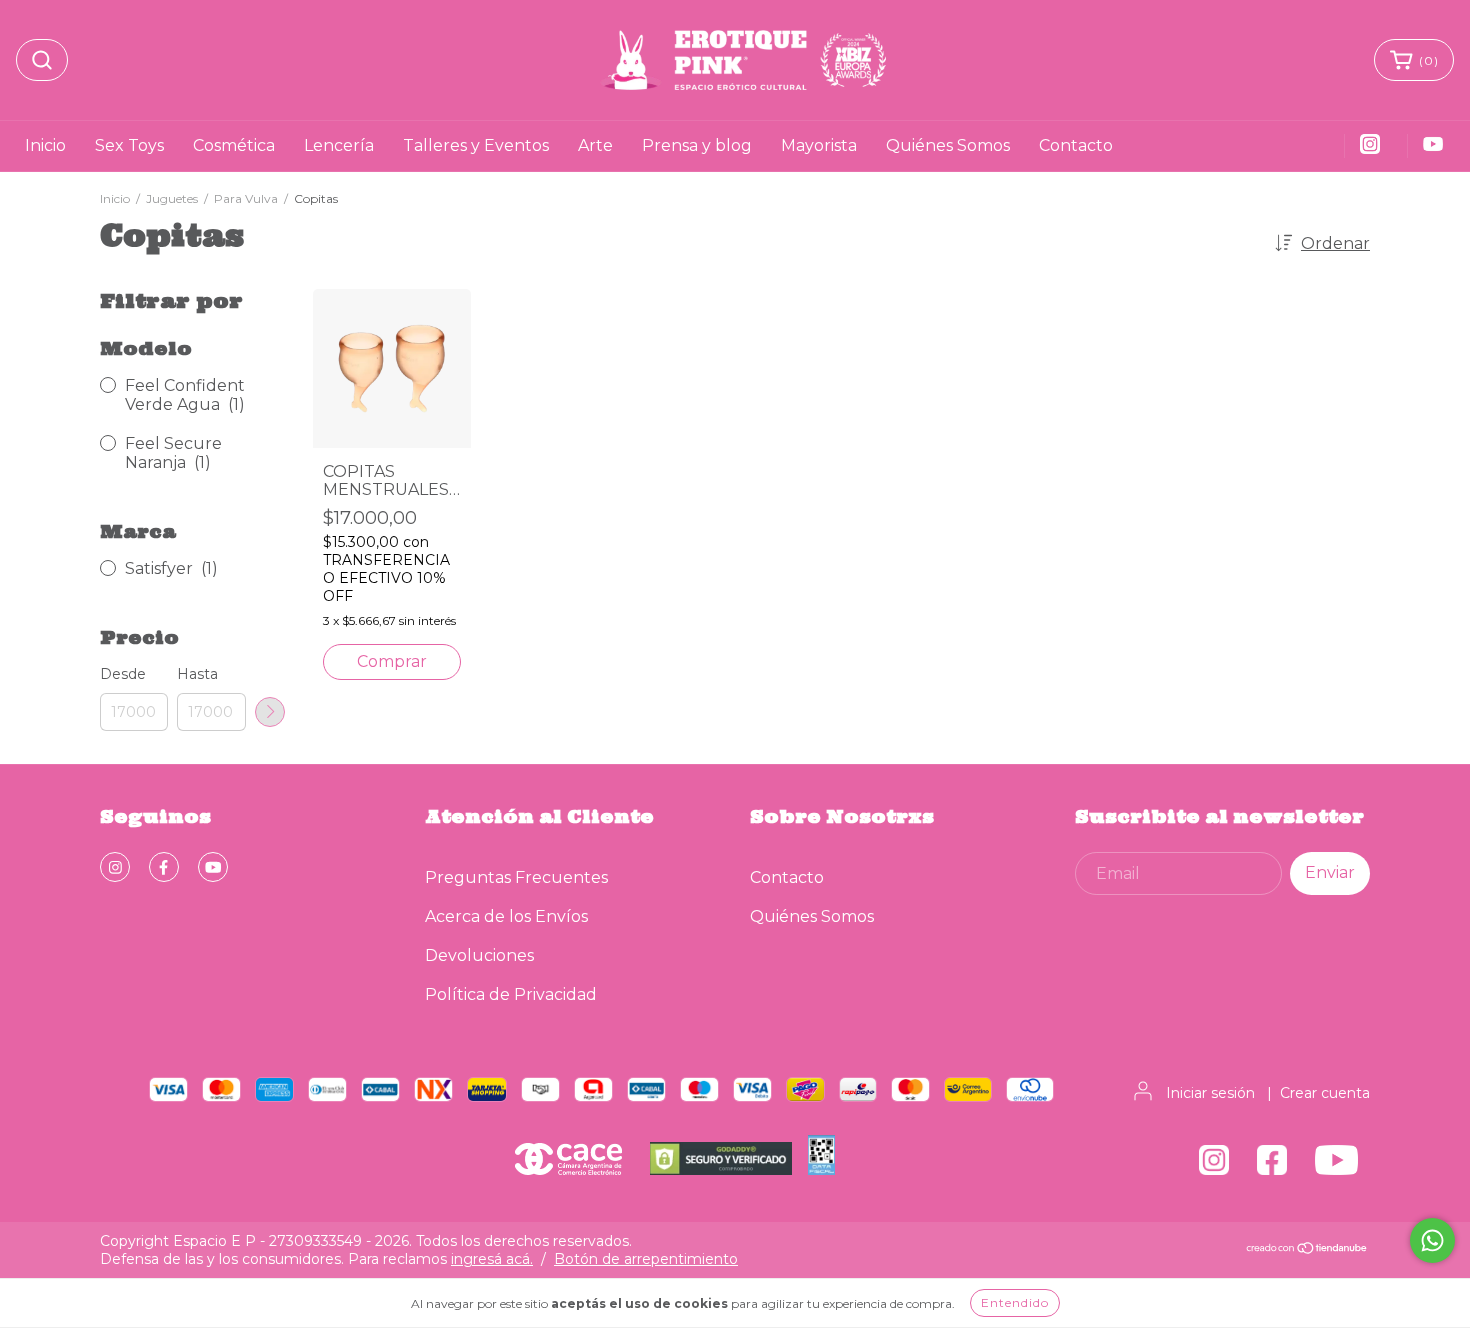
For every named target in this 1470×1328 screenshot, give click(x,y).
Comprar (392, 661)
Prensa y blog (697, 145)
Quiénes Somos (948, 145)
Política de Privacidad (511, 994)
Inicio (45, 145)
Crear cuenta (1325, 1093)
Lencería (339, 145)
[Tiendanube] (1307, 1250)
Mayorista (819, 145)
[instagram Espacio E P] (115, 867)
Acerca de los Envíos (506, 916)
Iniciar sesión (1210, 1093)
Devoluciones (479, 955)
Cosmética (234, 145)
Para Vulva (246, 198)
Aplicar (270, 712)
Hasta (197, 674)
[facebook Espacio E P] (164, 867)
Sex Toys (129, 145)
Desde (123, 674)
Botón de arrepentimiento (646, 1259)
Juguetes (172, 198)
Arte (595, 145)
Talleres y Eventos (476, 145)
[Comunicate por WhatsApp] (1432, 1240)
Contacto (1076, 145)
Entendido (1015, 1302)
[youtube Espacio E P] (213, 867)
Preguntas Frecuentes (516, 877)
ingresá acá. (492, 1259)
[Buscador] (42, 60)
